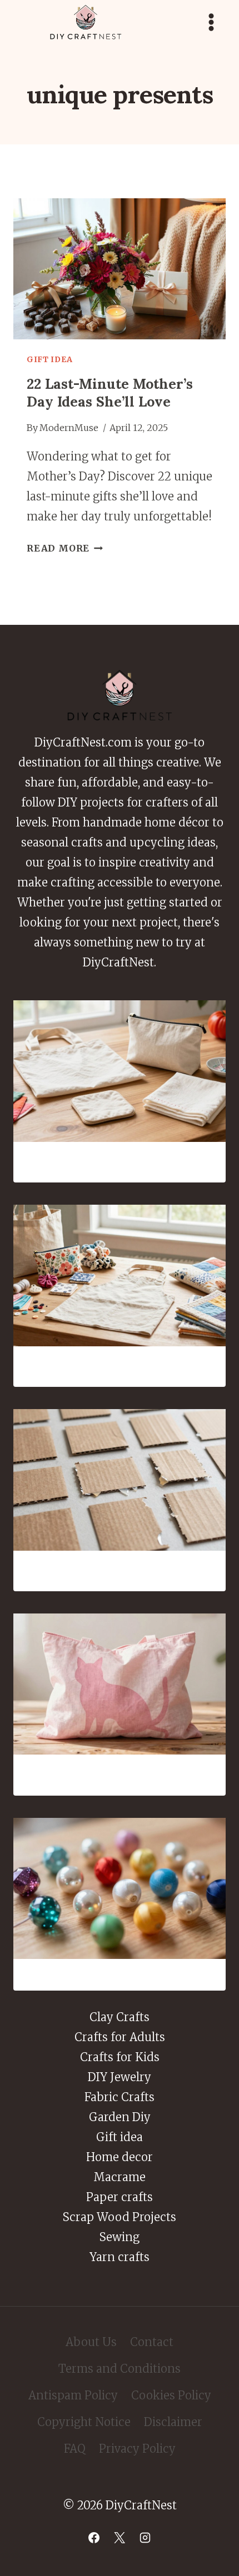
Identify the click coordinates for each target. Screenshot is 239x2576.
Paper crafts (120, 2197)
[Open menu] (211, 22)
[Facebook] (94, 2538)
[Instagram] (145, 2538)
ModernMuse (69, 428)
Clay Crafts (120, 2017)
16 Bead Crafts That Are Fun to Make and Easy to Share (120, 1974)
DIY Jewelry (120, 2077)
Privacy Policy (137, 2449)
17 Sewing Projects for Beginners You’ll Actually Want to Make (120, 1366)
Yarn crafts (120, 2257)
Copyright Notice (84, 2422)
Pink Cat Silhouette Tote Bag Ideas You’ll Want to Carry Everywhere (120, 1775)
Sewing (120, 2237)
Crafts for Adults (120, 2037)
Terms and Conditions (120, 2369)
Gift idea (49, 359)
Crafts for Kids (120, 2057)
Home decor (120, 2157)
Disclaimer (173, 2422)
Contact (152, 2342)
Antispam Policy (73, 2395)
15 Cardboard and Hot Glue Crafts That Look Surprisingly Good (120, 1571)
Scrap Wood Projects (120, 2217)
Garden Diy (120, 2117)
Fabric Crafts (120, 2097)
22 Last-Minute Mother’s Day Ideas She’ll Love (110, 393)
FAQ (75, 2449)
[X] (120, 2538)
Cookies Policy (171, 2395)
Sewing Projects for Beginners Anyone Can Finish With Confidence (120, 1162)
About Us (91, 2342)
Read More (65, 548)
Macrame (120, 2177)
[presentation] (120, 269)
